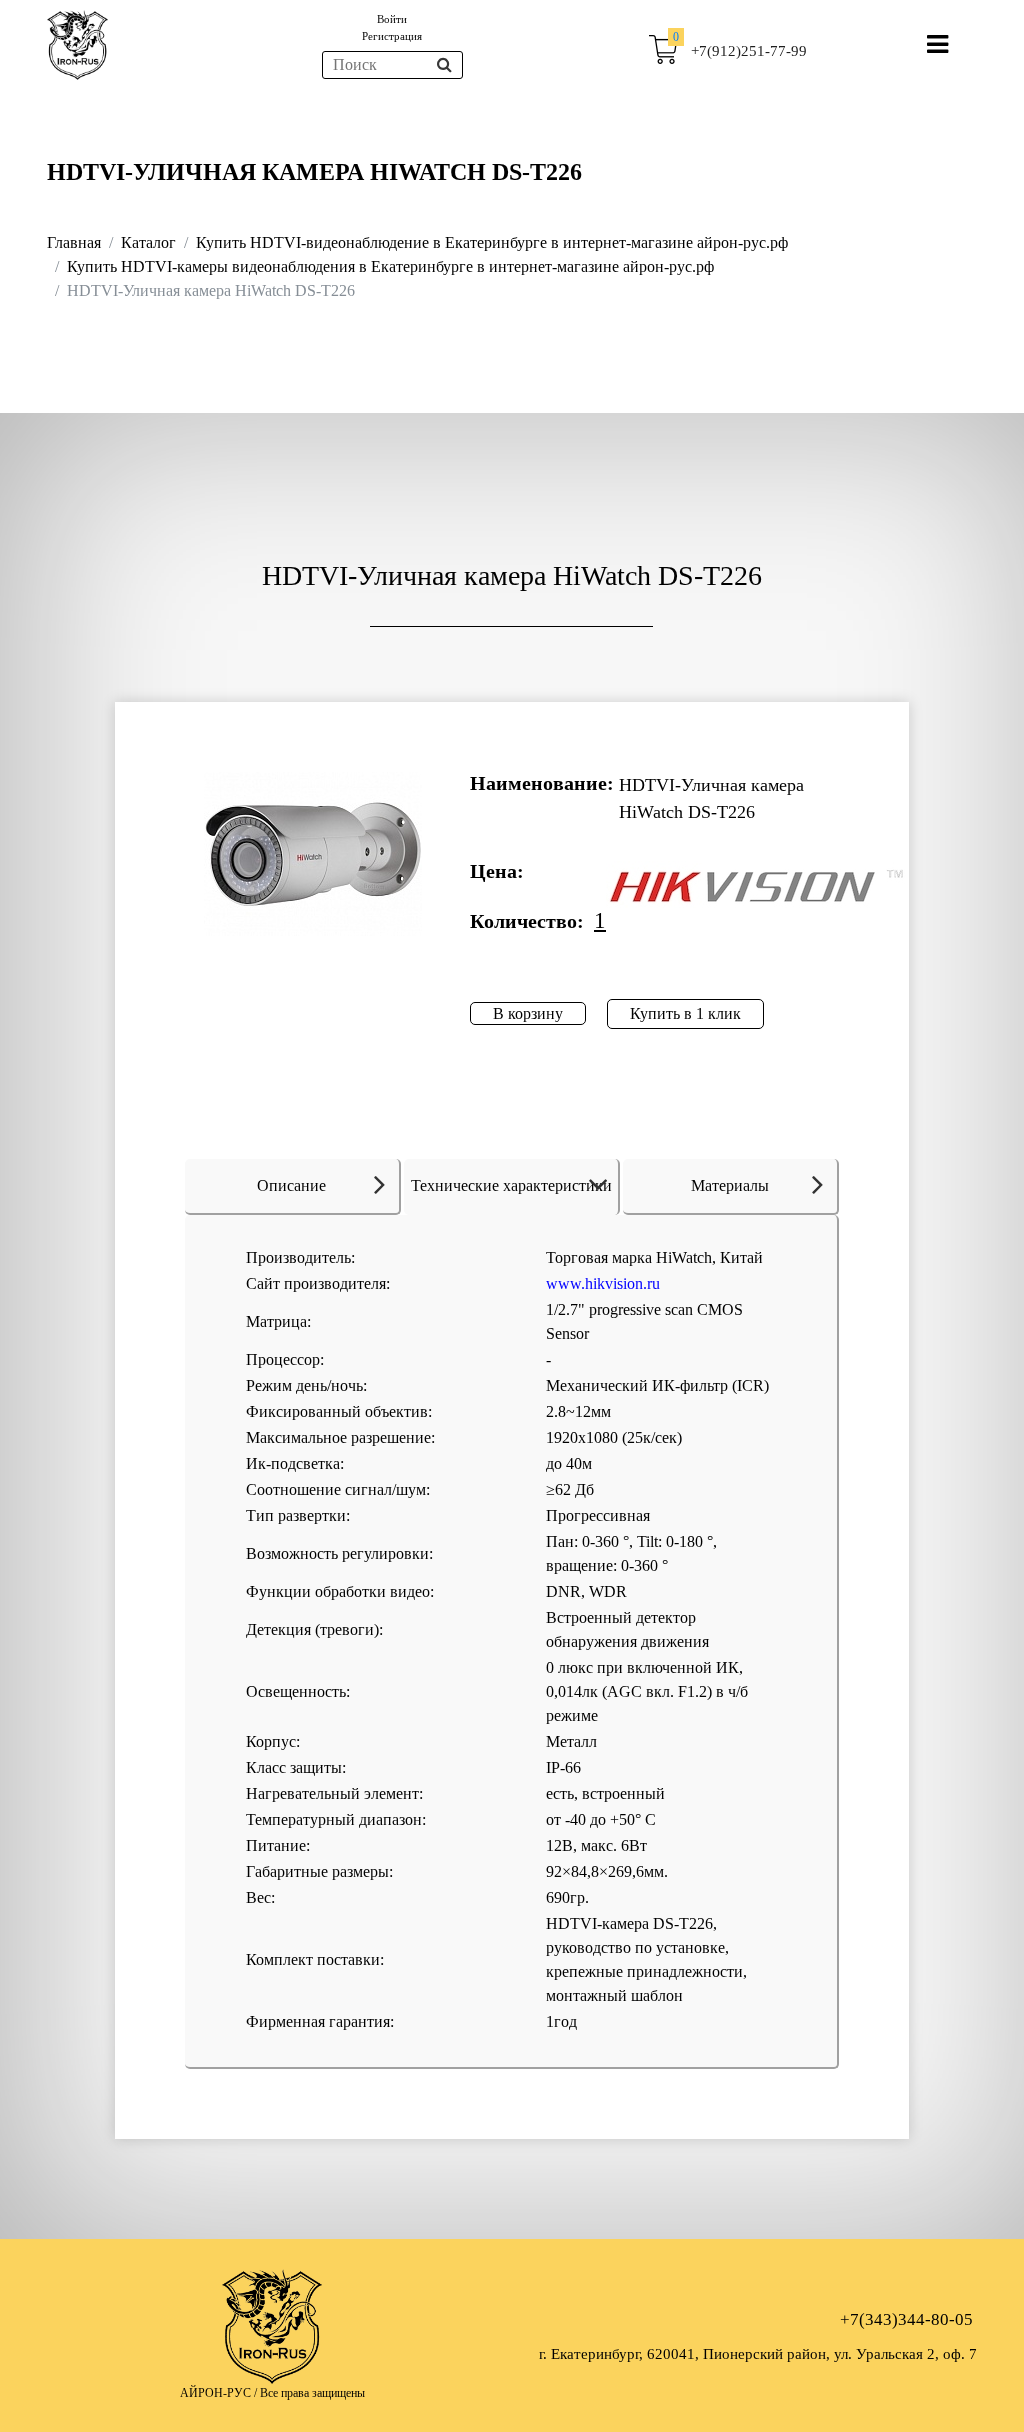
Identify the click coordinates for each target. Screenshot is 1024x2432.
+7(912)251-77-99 (749, 51)
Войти (392, 19)
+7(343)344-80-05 (906, 2319)
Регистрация (392, 36)
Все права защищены (312, 2393)
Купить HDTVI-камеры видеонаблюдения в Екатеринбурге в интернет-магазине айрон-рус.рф (390, 266)
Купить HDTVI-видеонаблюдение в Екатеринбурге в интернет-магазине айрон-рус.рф (492, 242)
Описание (291, 1185)
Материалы (730, 1185)
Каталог (148, 242)
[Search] (444, 65)
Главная (74, 242)
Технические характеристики (511, 1185)
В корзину (528, 1013)
